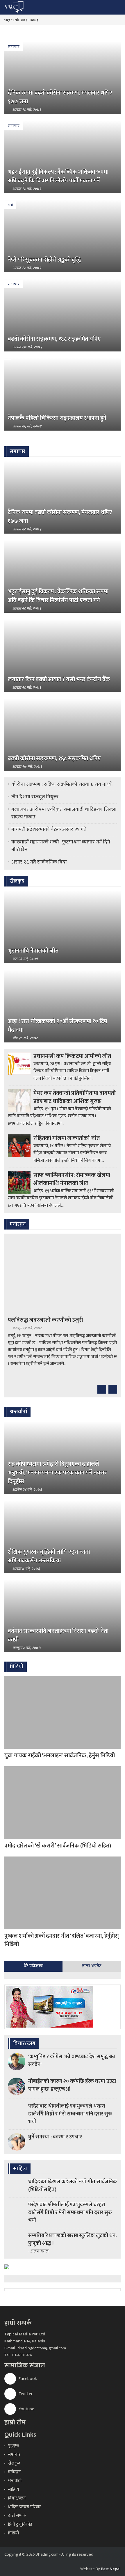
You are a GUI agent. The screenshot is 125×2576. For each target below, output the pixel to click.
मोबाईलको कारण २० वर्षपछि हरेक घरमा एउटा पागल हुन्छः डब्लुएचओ (72, 2085)
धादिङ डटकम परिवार (24, 2507)
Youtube (26, 2409)
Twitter (25, 2394)
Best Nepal (111, 2569)
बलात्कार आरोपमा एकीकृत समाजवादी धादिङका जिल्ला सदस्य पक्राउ (64, 813)
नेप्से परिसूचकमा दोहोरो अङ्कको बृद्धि (44, 260)
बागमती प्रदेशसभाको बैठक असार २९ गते (49, 829)
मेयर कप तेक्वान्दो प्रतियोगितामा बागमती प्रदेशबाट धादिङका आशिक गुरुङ (75, 1097)
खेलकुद (14, 2463)
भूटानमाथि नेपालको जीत (33, 951)
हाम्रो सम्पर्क (17, 2516)
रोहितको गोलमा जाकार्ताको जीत (67, 1138)
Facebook (27, 2379)
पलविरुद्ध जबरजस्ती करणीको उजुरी (45, 1320)
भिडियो (13, 2533)
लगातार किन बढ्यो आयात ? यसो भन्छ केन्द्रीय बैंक (59, 679)
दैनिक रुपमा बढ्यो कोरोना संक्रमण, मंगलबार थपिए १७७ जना (60, 97)
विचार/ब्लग (17, 2498)
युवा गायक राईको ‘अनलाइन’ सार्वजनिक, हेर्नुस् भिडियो (60, 1756)
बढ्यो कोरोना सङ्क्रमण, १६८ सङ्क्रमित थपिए (54, 339)
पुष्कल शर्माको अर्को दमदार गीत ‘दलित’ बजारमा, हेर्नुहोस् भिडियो (62, 1940)
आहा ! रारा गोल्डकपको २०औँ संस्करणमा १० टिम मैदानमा (57, 1026)
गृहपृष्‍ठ (14, 2446)
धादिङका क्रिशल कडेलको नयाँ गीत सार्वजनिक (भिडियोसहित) (73, 2186)
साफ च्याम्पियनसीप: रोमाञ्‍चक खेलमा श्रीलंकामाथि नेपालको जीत (72, 1179)
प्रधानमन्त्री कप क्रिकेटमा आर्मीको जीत (72, 1056)
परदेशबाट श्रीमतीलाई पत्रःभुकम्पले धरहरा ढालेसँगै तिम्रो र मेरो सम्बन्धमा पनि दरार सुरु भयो (70, 2114)
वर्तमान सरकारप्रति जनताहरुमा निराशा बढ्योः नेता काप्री (58, 1635)
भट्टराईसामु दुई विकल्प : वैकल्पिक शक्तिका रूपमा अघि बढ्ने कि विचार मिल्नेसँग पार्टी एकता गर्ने (58, 176)
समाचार (14, 47)
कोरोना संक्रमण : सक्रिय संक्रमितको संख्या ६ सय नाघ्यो (62, 784)
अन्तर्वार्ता (15, 2481)
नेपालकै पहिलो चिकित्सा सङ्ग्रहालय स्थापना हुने (57, 418)
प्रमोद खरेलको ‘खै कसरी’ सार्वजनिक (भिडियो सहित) (58, 1846)
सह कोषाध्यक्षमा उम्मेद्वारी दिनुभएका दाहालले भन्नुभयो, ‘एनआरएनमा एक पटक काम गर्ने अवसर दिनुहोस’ (57, 1473)
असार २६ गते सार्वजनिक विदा (39, 862)
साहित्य (14, 2489)
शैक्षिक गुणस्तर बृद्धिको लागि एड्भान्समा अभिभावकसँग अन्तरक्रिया (49, 1556)
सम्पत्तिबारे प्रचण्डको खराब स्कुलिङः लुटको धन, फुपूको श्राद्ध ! (72, 2240)
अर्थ (10, 205)
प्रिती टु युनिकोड (20, 2524)
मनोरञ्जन (14, 2472)
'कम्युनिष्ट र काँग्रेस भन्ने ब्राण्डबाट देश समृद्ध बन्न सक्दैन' (72, 2061)
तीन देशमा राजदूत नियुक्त (35, 797)
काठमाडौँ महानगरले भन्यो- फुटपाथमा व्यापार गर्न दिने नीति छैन (61, 846)
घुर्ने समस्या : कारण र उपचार (55, 2137)
